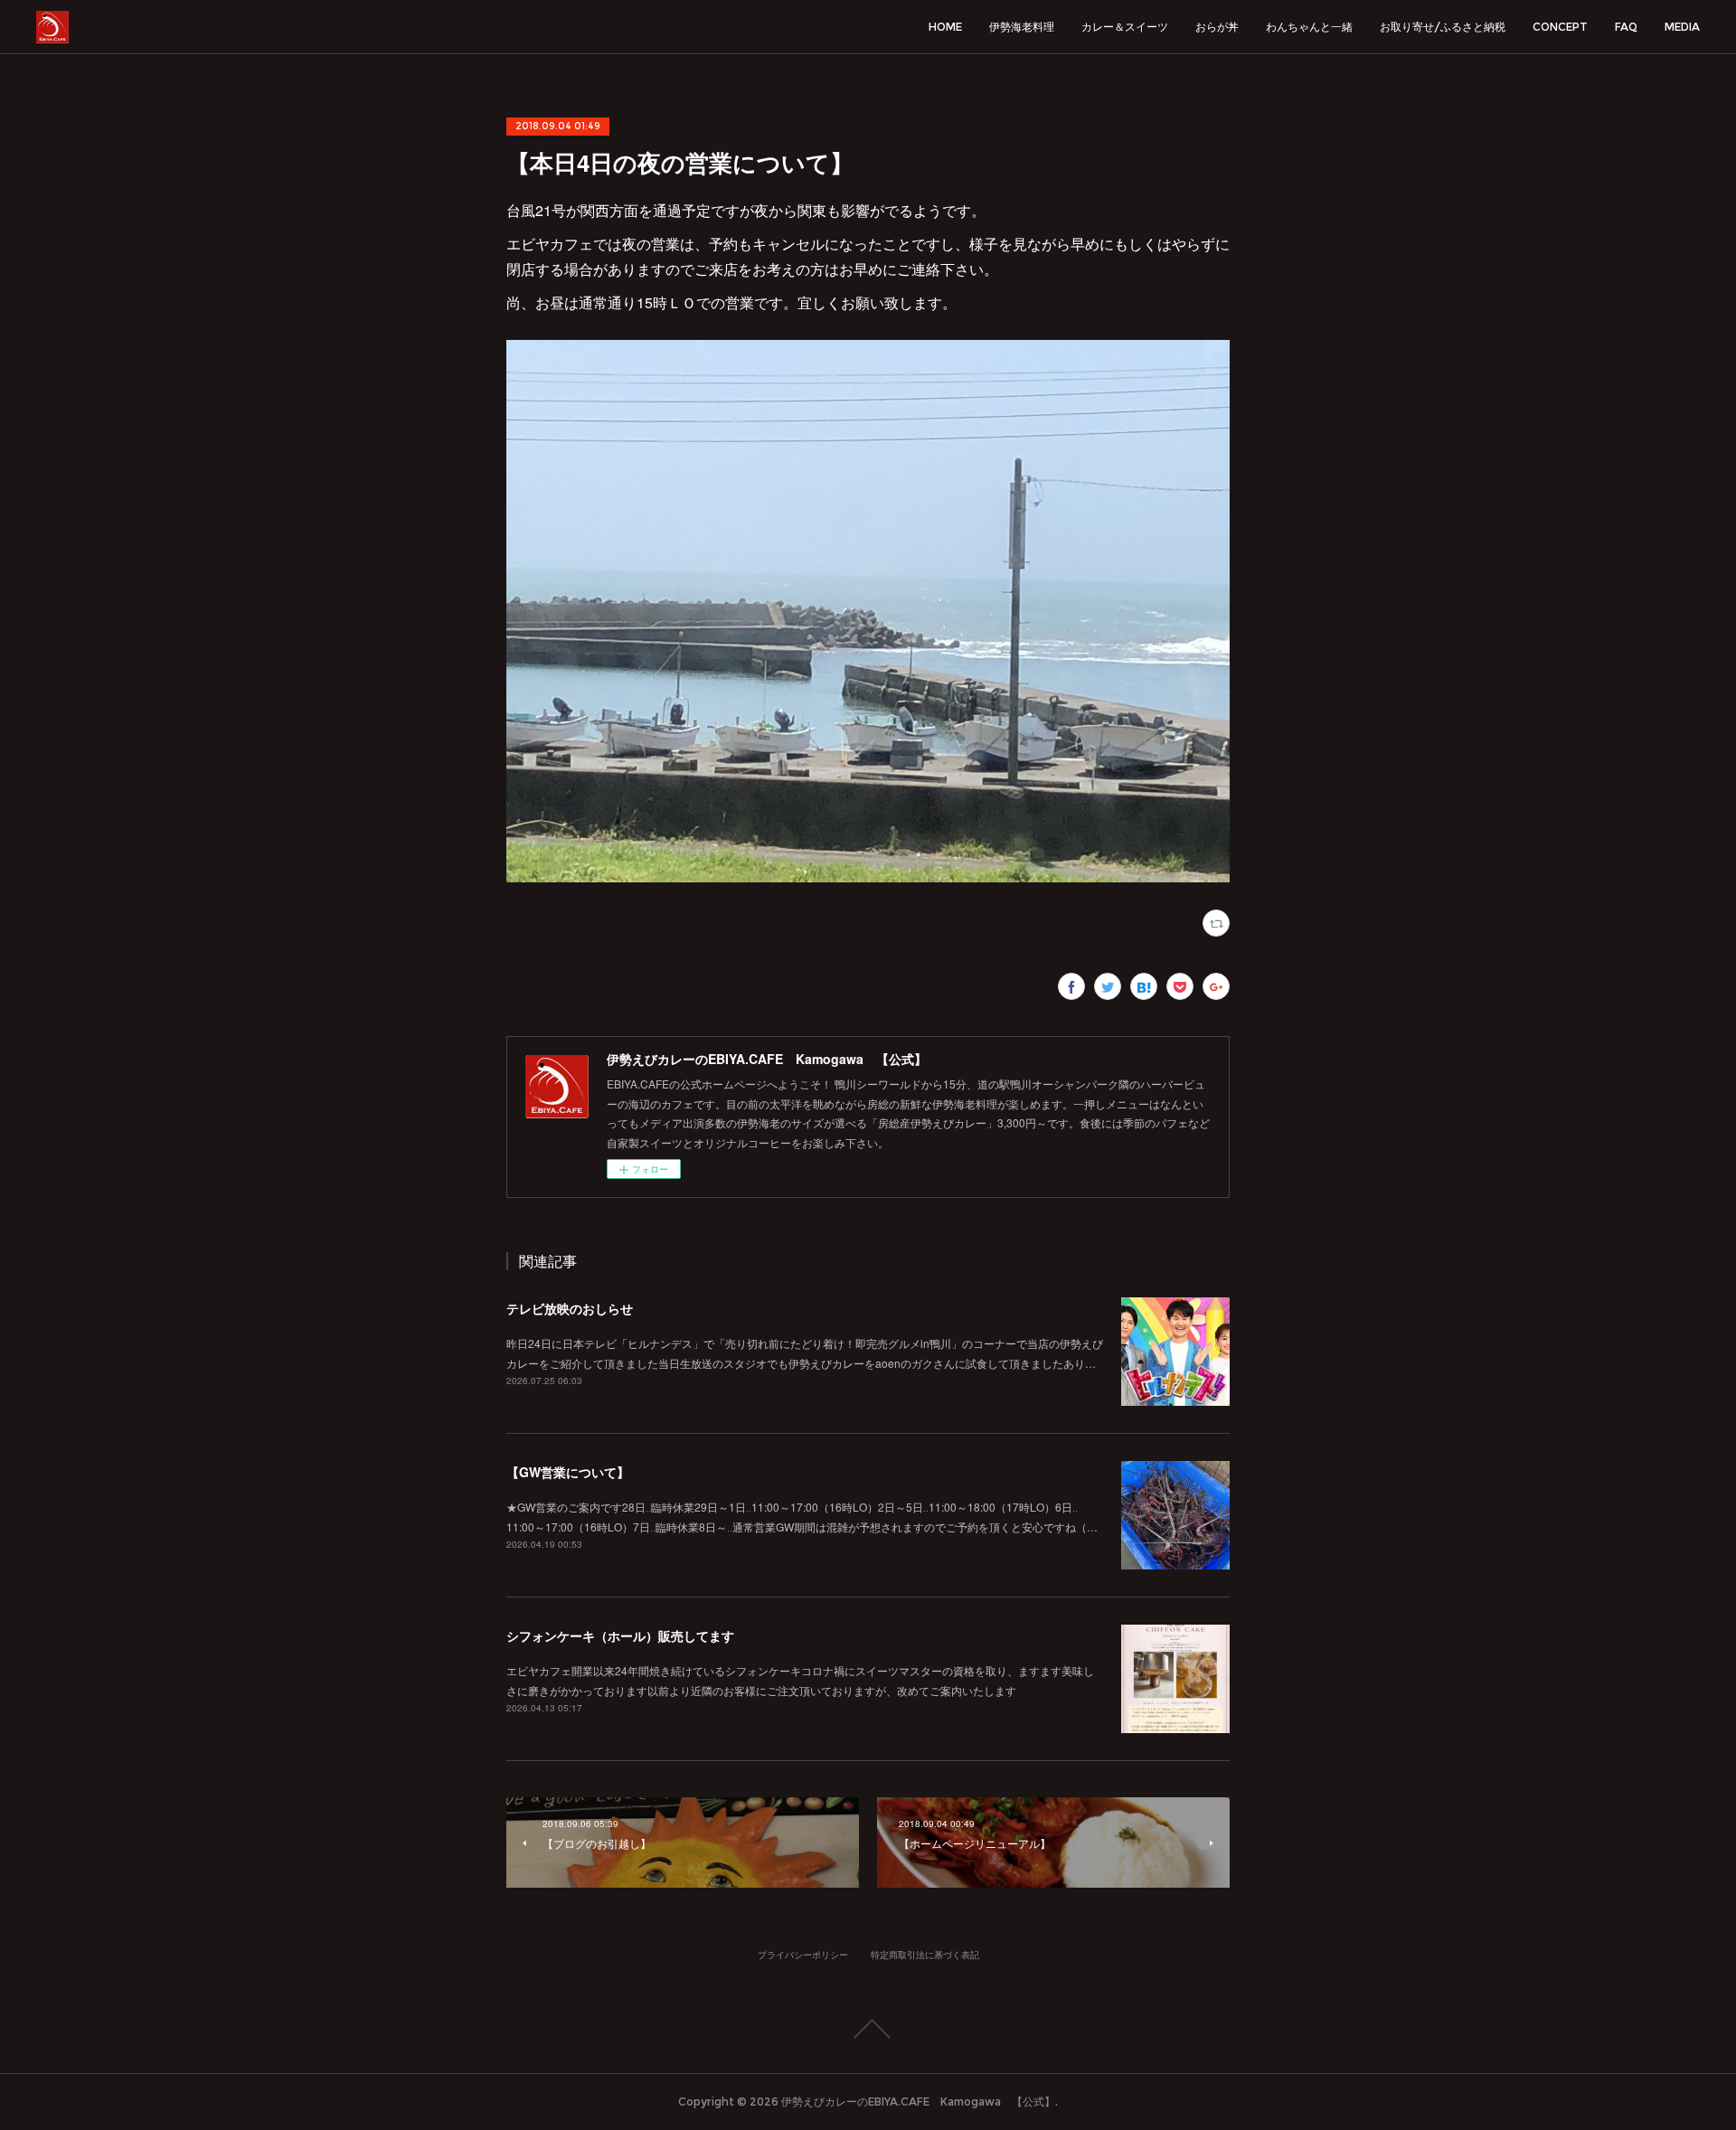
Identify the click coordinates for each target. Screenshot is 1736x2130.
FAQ (1626, 27)
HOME (945, 27)
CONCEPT (1560, 27)
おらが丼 (1217, 27)
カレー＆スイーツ (1125, 27)
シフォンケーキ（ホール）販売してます (620, 1635)
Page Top (868, 2029)
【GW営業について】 (568, 1472)
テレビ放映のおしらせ (570, 1308)
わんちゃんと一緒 (1309, 27)
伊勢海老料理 (1022, 27)
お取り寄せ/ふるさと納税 (1443, 27)
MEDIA (1682, 27)
